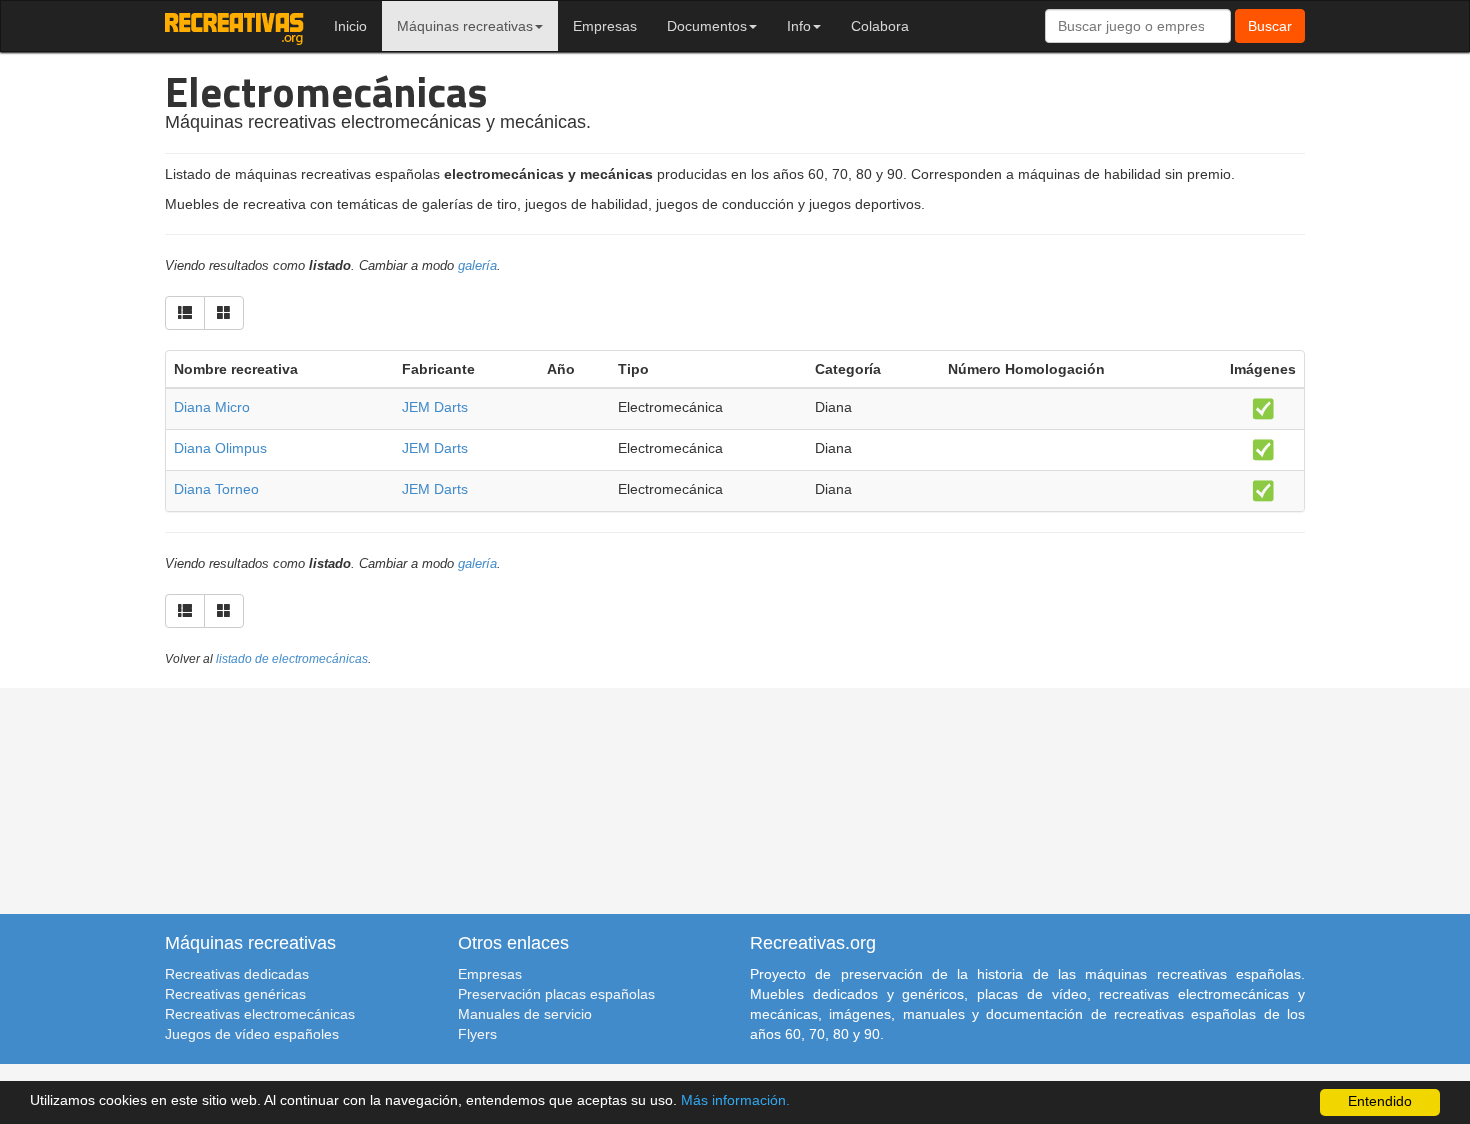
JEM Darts (435, 407)
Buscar (1270, 26)
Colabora (880, 26)
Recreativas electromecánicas (260, 1014)
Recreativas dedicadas (237, 974)
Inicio (350, 26)
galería (477, 266)
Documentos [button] (707, 26)
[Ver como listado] (185, 313)
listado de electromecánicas (292, 659)
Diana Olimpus (220, 448)
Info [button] (799, 26)
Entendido (1380, 1101)
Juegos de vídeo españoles (252, 1034)
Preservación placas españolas (556, 994)
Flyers (477, 1034)
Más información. (735, 1100)
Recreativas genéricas (235, 994)
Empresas (605, 26)
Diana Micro (212, 407)
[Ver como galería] (224, 313)
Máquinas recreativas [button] (465, 26)
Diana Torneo (216, 489)
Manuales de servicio (525, 1014)
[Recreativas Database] (234, 26)
